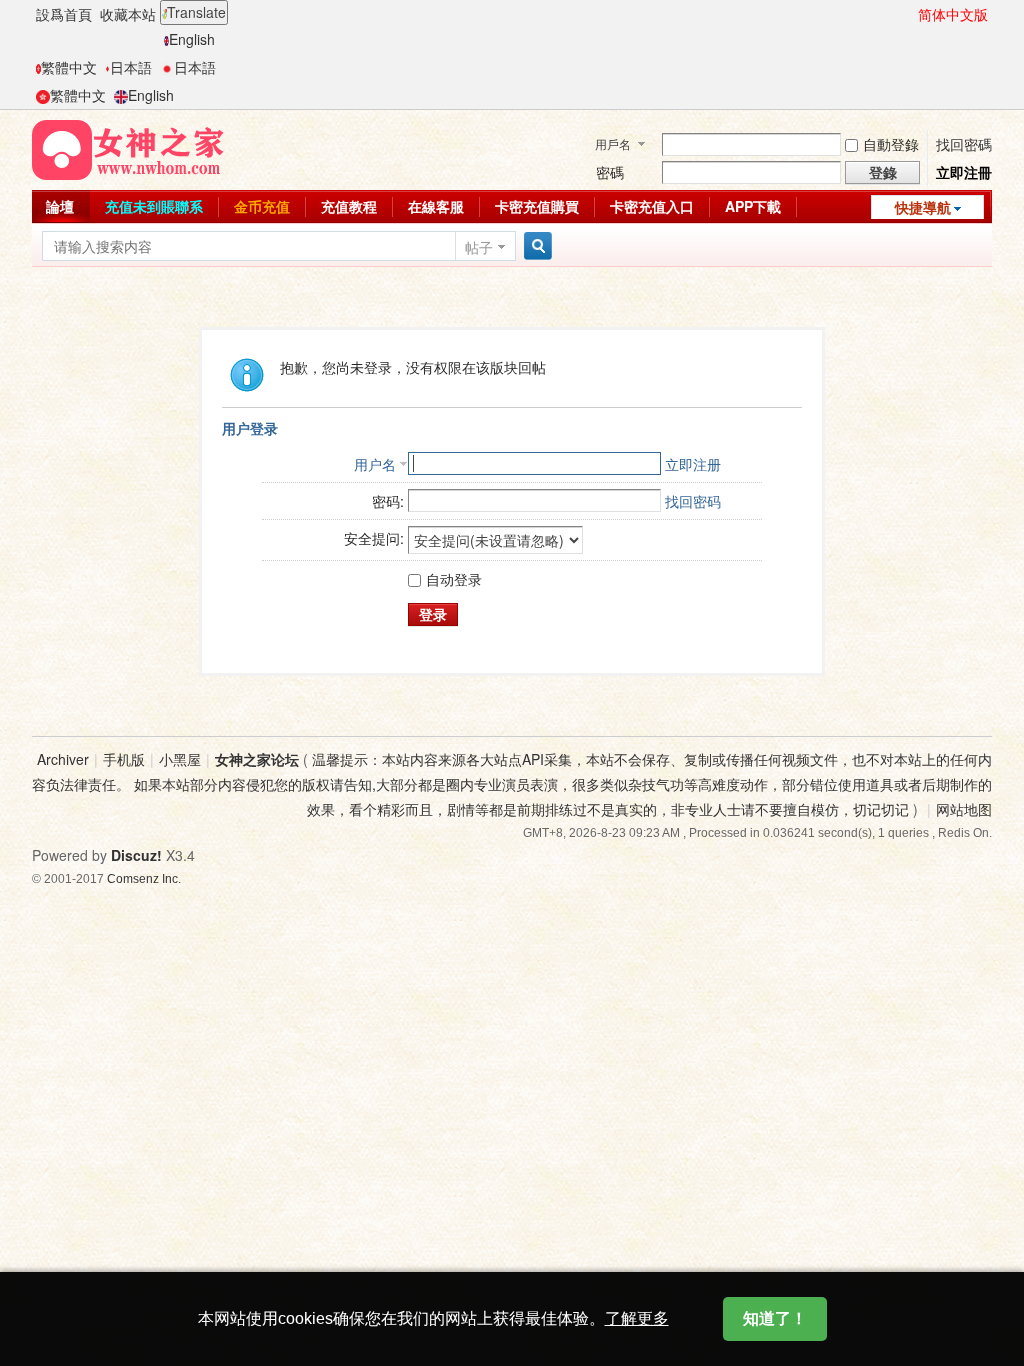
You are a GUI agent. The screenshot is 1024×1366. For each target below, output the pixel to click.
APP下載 (753, 206)
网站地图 (964, 809)
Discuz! (136, 855)
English (192, 39)
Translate (196, 12)
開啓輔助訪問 (909, 14)
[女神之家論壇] (128, 148)
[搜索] (535, 246)
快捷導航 (923, 207)
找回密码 (693, 501)
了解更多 (637, 1318)
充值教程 (349, 206)
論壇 (60, 206)
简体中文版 (953, 14)
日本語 (131, 67)
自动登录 (454, 579)
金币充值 (262, 206)
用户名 (375, 464)
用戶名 (613, 143)
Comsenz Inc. (144, 878)
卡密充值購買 (537, 206)
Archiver (63, 759)
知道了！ (775, 1318)
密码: (388, 501)
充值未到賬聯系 (154, 206)
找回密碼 (964, 144)
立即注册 (693, 464)
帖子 (479, 247)
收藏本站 (128, 14)
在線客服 (436, 206)
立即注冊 (964, 172)
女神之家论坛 (257, 759)
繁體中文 (69, 67)
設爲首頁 (64, 14)
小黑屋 (180, 759)
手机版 (124, 759)
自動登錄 (891, 144)
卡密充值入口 (652, 206)
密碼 (610, 172)
